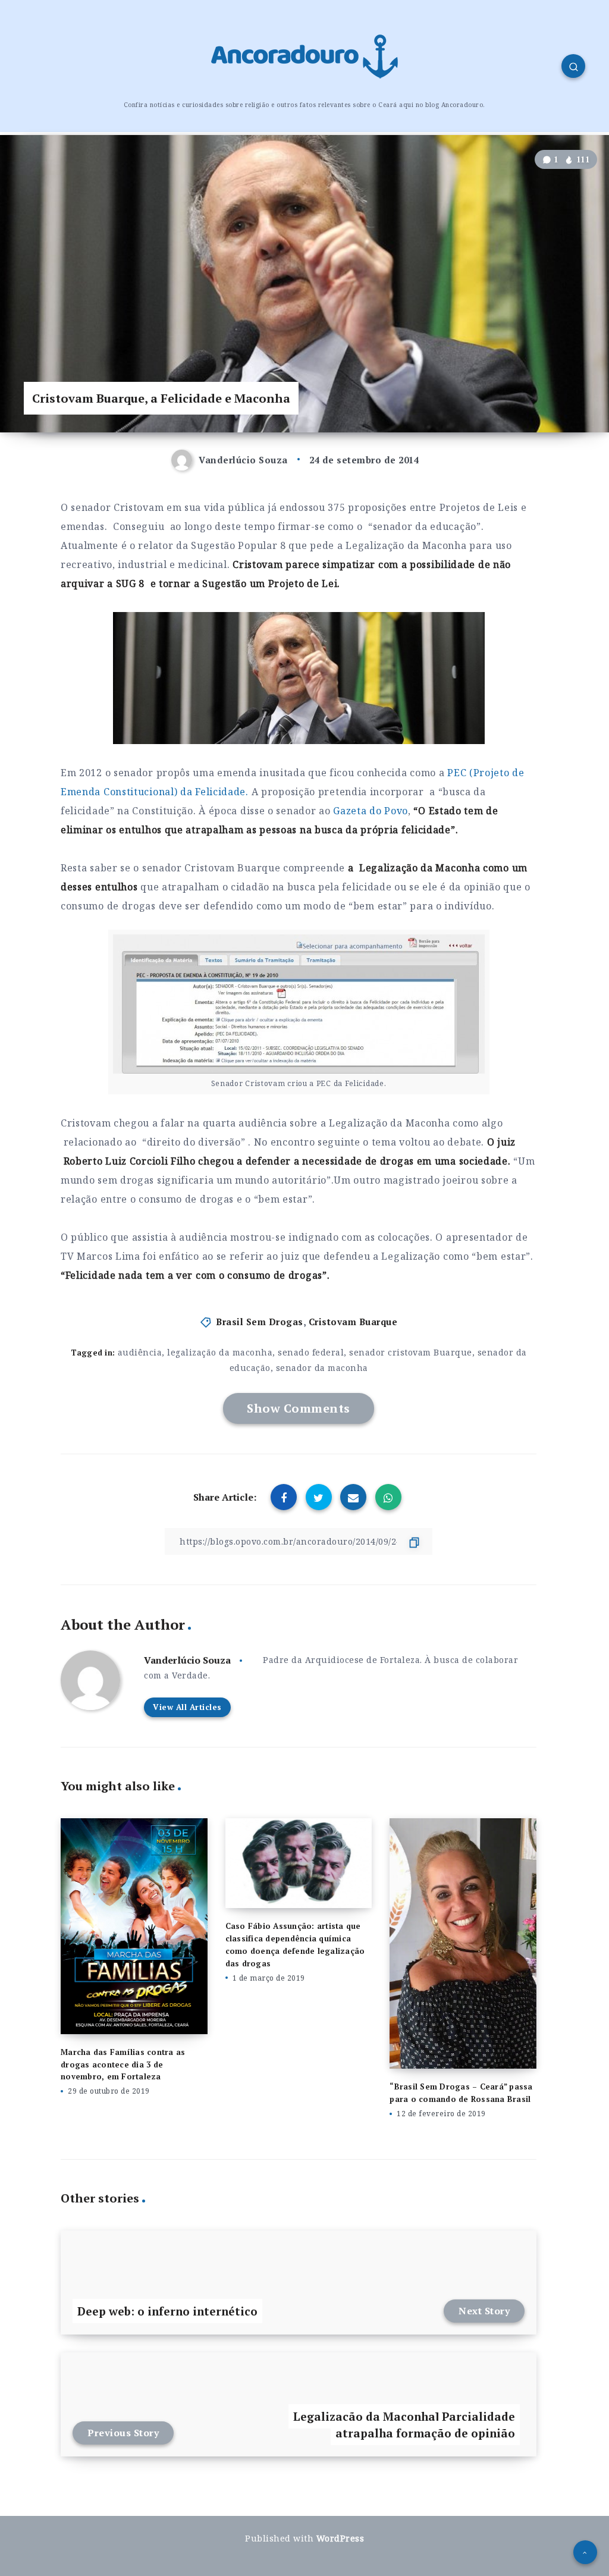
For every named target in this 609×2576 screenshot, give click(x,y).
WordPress (340, 2538)
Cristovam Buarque (353, 1322)
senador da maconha (322, 1368)
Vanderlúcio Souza (187, 1660)
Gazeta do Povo (371, 811)
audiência (140, 1352)
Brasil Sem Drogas (260, 1322)
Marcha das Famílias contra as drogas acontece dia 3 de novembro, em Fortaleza (123, 2064)
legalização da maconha (220, 1352)
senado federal (311, 1352)
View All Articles (187, 1707)
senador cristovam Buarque (411, 1352)
